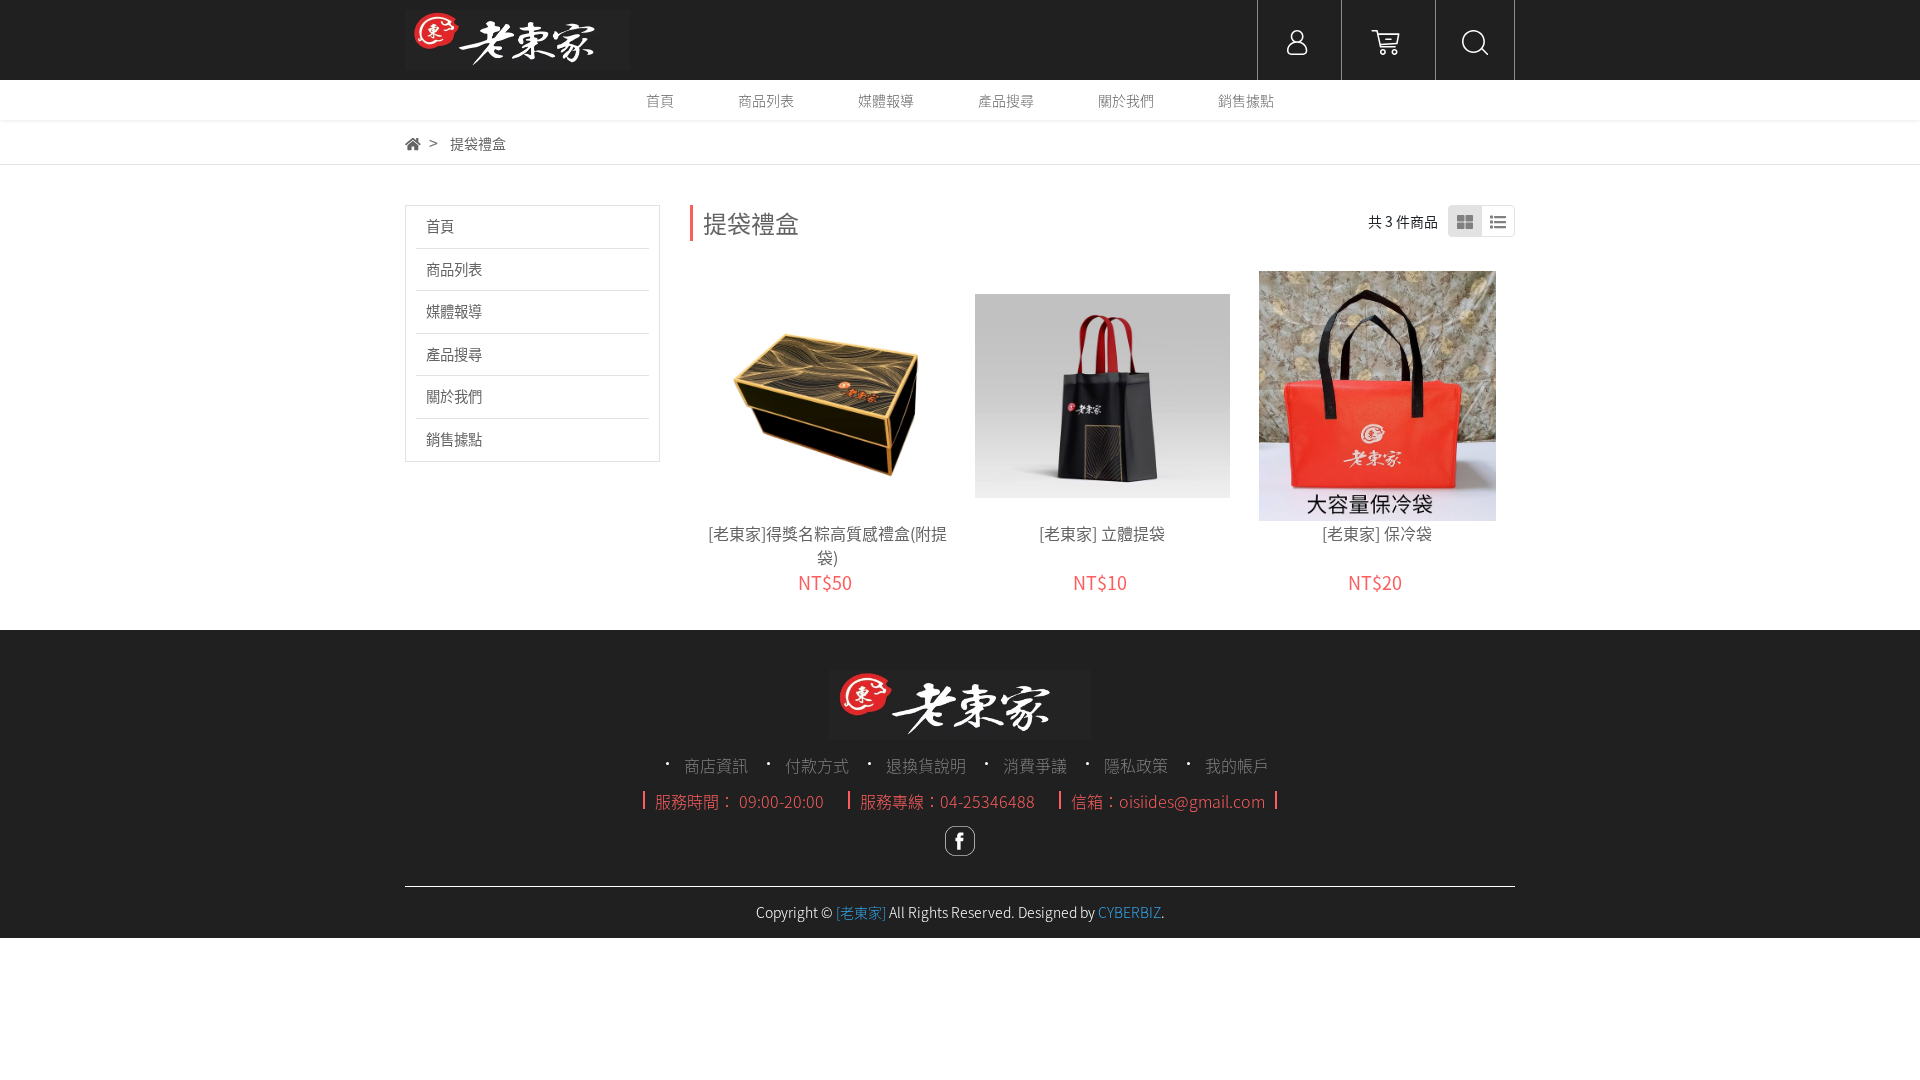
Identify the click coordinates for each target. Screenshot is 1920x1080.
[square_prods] (1465, 221)
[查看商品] (799, 396)
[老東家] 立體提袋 (1102, 533)
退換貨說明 (926, 765)
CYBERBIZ (1129, 912)
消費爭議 (1035, 765)
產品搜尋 (454, 354)
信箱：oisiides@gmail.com (1168, 801)
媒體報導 (454, 311)
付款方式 (817, 765)
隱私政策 (1136, 765)
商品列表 (454, 269)
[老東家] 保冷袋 (1377, 533)
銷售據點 (454, 439)
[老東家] (861, 912)
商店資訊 (716, 765)
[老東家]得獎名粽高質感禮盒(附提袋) (827, 545)
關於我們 (454, 396)
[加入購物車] (854, 396)
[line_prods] (1498, 221)
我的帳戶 (1237, 765)
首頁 (440, 226)
